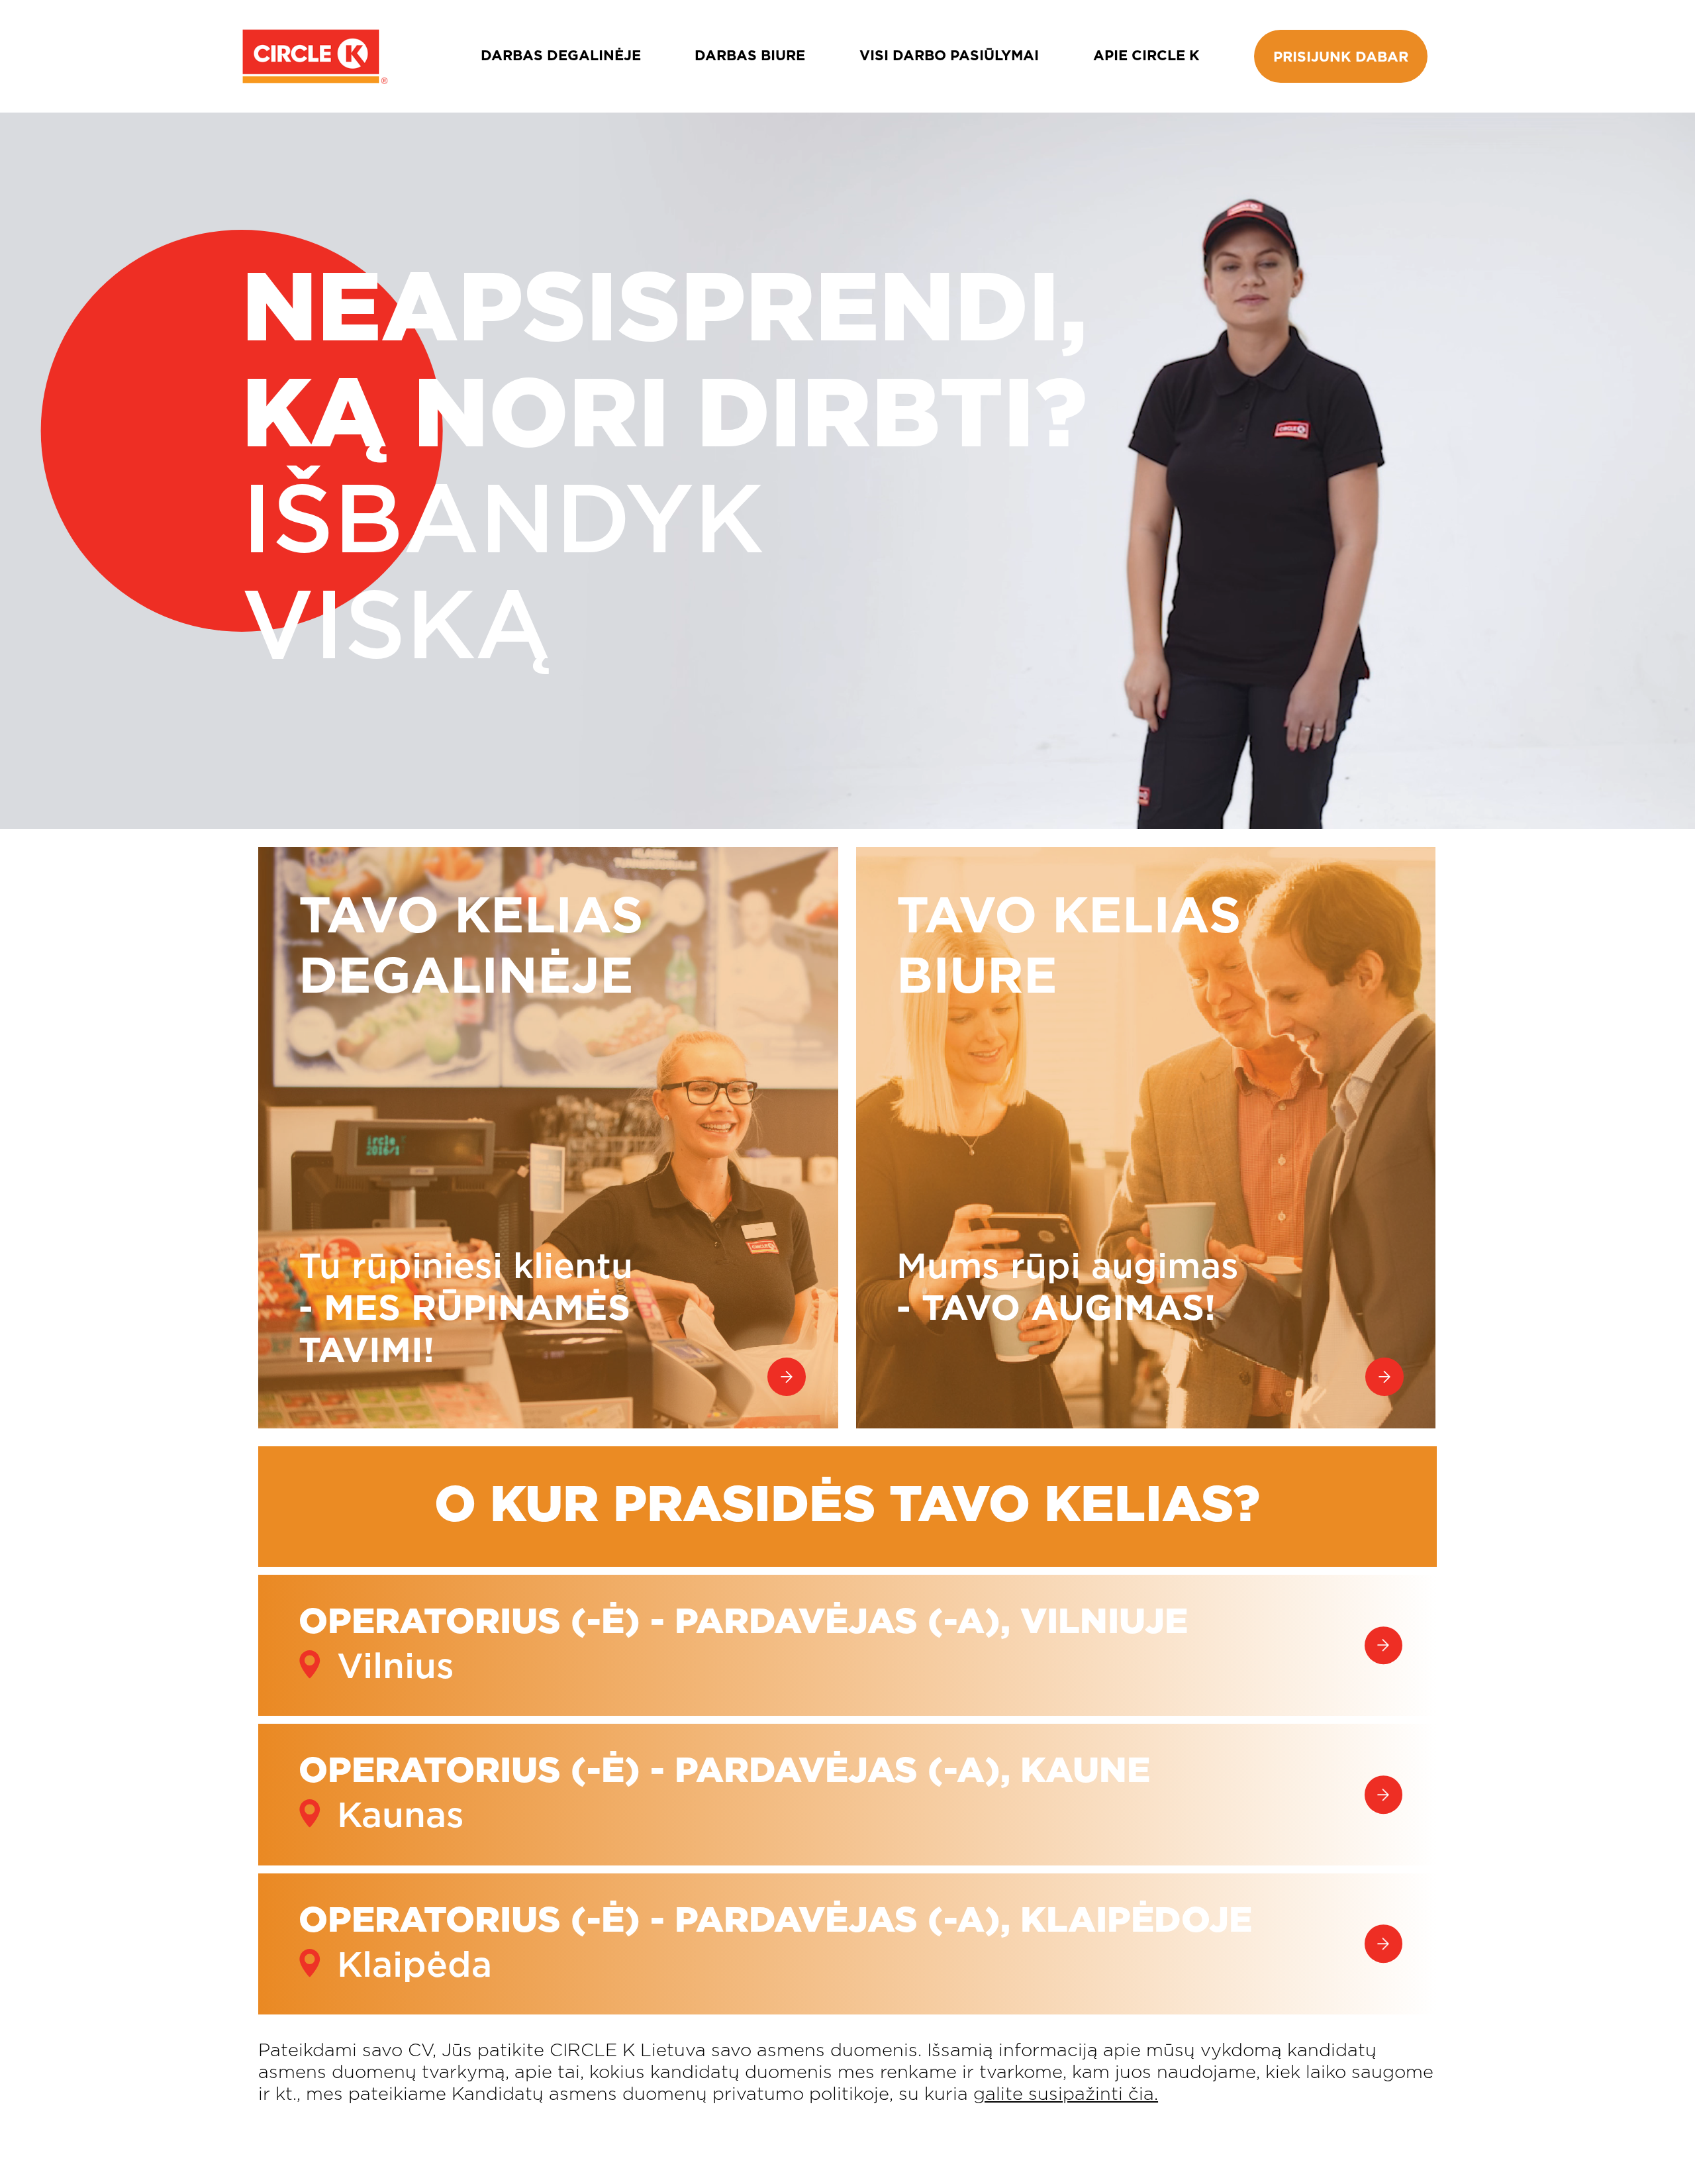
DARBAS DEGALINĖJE (561, 56)
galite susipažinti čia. (1066, 2094)
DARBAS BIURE (750, 56)
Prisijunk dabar (1341, 57)
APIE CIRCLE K (1146, 56)
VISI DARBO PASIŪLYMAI (949, 56)
